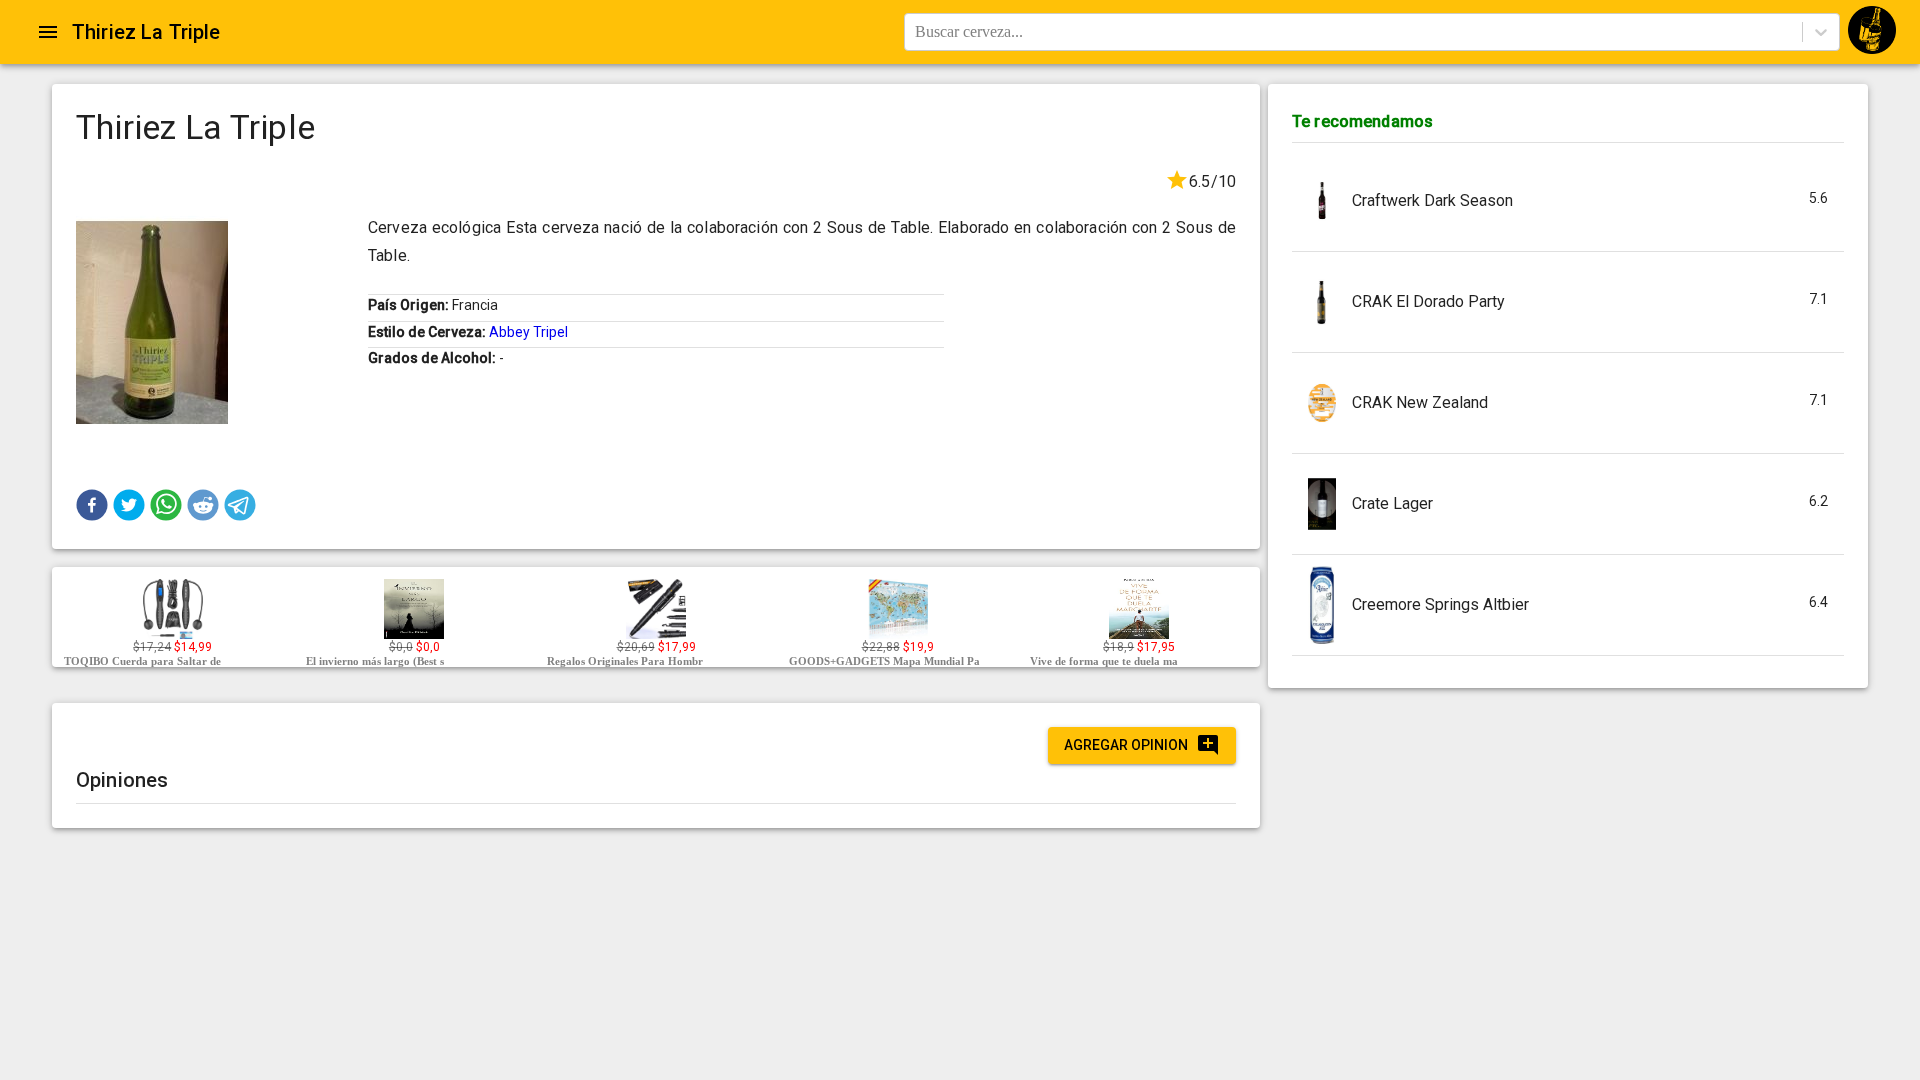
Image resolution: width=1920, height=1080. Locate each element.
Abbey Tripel (528, 332)
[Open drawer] (48, 32)
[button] (92, 505)
